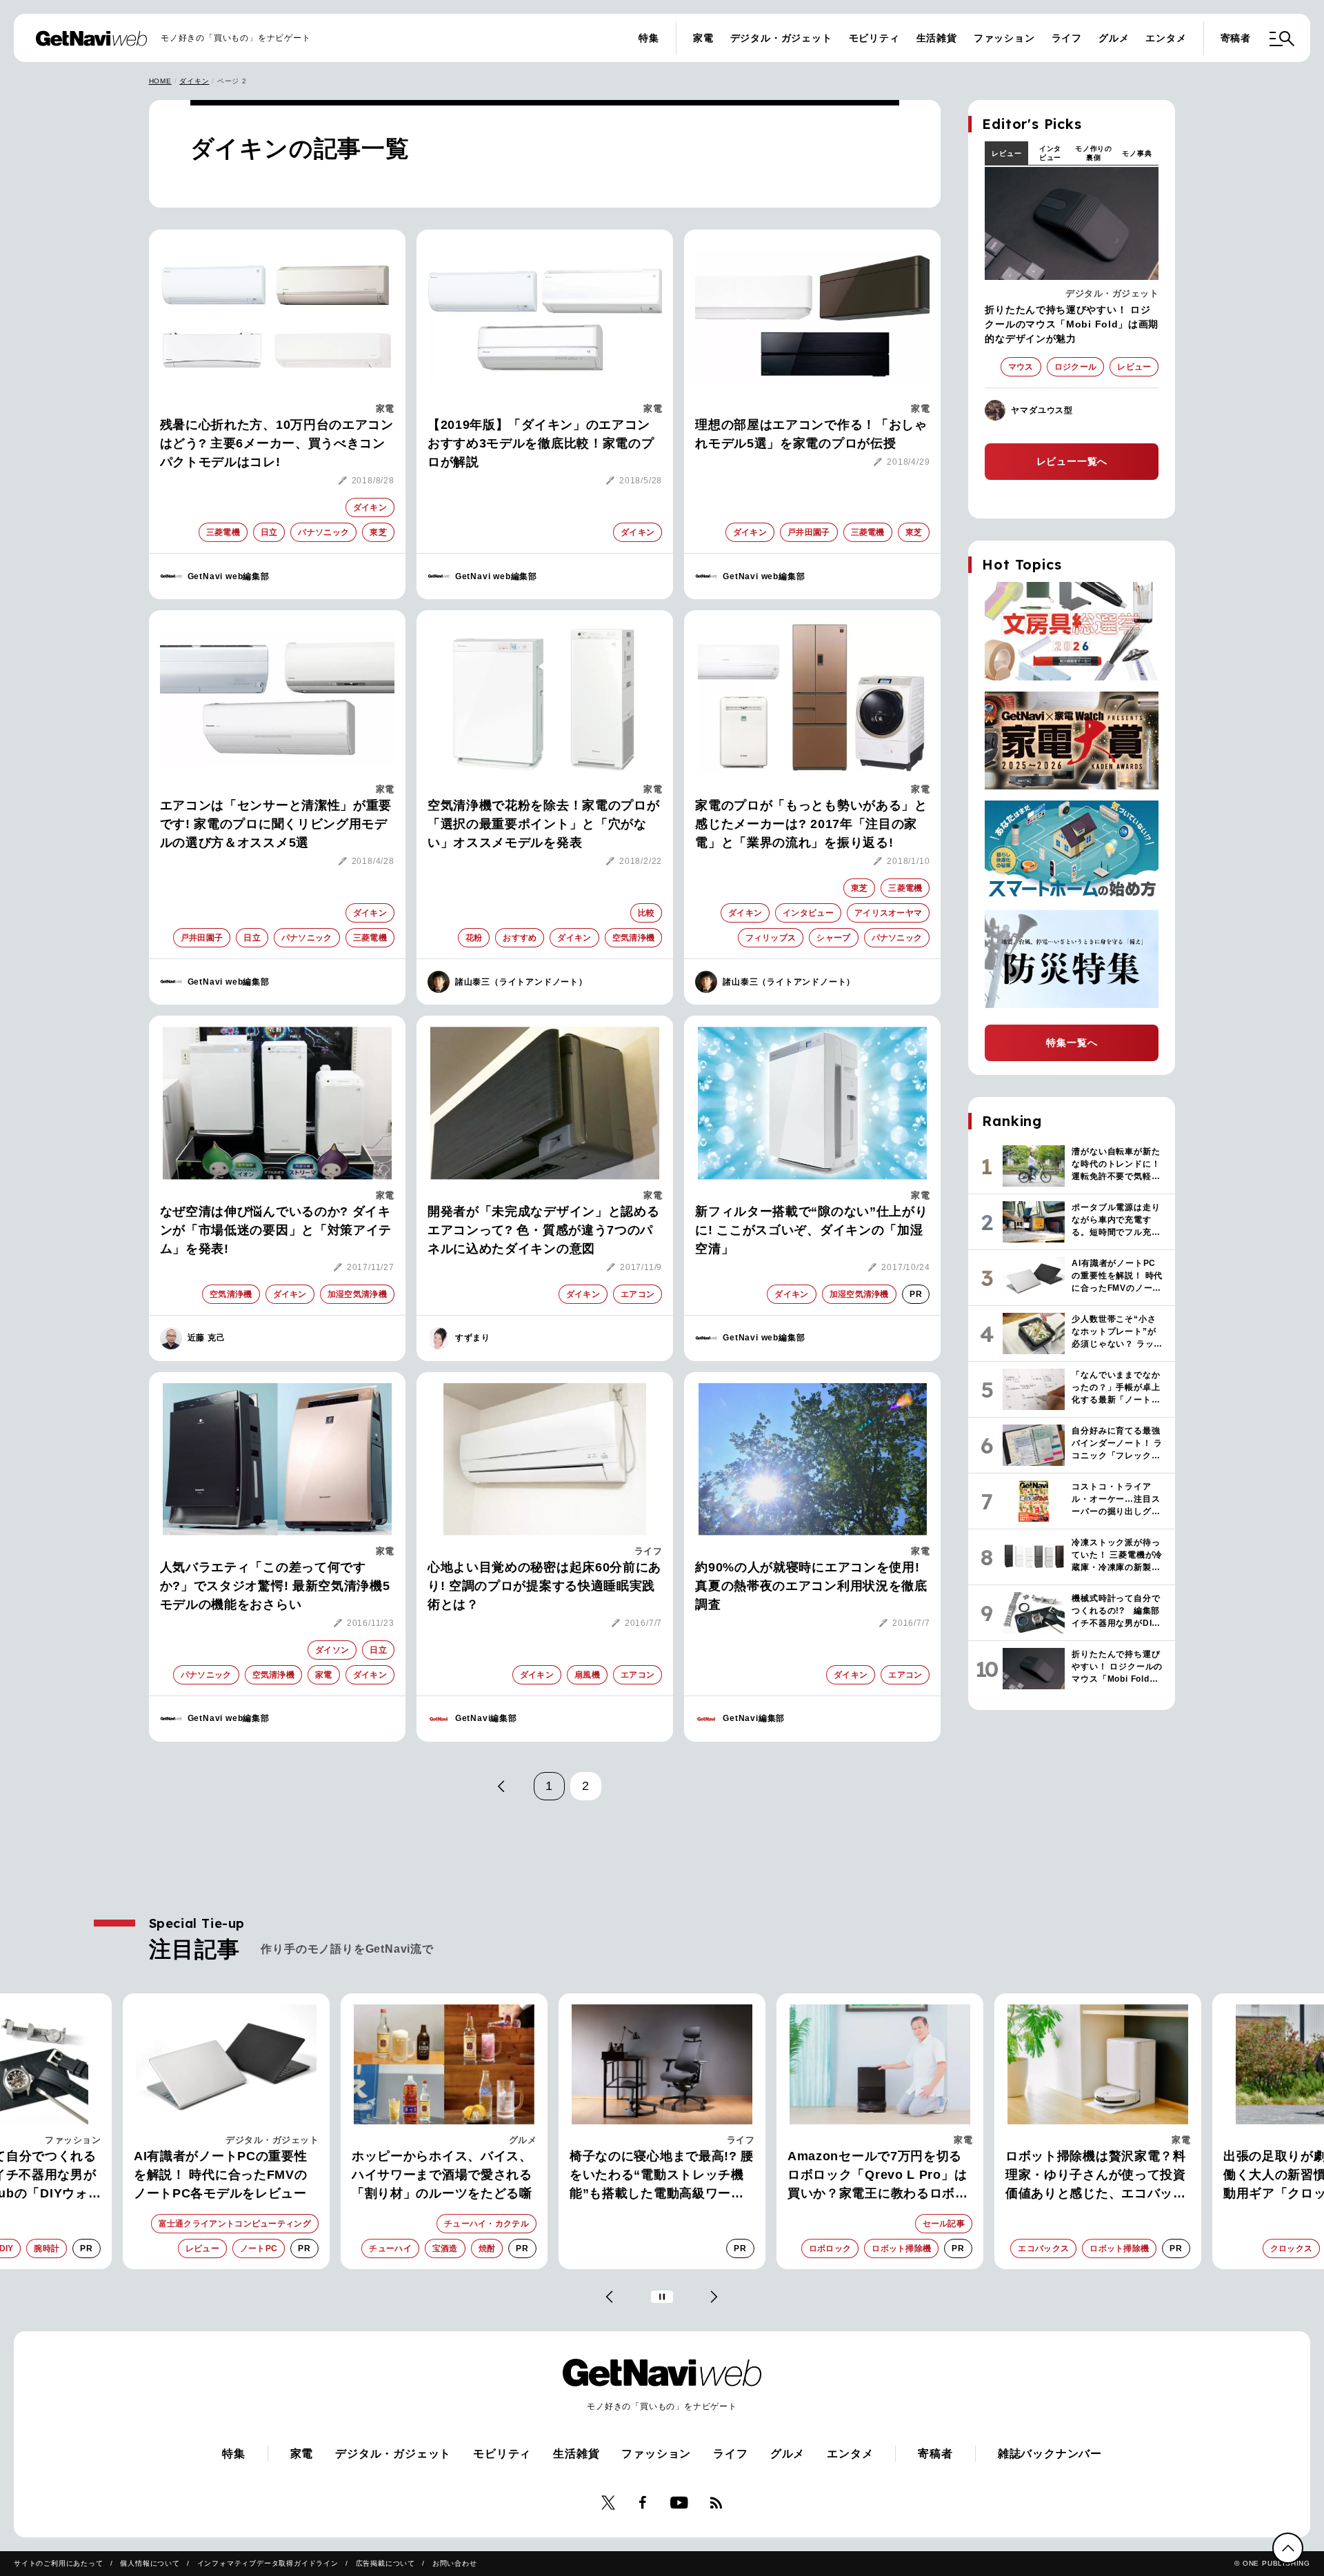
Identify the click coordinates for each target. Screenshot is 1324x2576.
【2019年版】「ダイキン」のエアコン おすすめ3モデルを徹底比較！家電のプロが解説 (541, 443)
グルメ (1114, 38)
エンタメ (1166, 38)
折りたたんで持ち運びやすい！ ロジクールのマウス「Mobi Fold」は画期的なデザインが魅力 (1072, 324)
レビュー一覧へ (1072, 461)
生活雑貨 (937, 38)
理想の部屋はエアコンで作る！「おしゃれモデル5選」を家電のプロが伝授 (811, 434)
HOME (160, 81)
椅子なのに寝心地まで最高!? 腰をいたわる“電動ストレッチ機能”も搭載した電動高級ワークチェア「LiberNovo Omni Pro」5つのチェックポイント (662, 2176)
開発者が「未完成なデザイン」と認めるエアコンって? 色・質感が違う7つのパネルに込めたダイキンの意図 (544, 1230)
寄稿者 (1236, 38)
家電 (703, 38)
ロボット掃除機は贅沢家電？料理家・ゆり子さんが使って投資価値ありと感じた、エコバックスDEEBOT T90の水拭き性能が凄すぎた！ (1098, 2176)
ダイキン (194, 81)
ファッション (1004, 38)
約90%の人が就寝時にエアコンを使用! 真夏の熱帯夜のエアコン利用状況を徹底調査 (811, 1586)
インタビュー (1050, 153)
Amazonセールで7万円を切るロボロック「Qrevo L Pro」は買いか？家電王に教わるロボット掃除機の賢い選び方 (878, 2176)
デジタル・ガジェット (781, 38)
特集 (649, 38)
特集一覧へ (1072, 1043)
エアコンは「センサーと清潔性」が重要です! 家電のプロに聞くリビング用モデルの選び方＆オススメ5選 (276, 824)
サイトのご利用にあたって (59, 2563)
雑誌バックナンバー (1050, 2454)
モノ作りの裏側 (1094, 153)
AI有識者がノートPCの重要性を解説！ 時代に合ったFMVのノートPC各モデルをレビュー (221, 2175)
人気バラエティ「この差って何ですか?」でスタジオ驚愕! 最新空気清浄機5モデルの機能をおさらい (275, 1586)
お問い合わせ (455, 2563)
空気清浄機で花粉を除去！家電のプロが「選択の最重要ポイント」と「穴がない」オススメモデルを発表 (544, 824)
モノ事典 (1137, 153)
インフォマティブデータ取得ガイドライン (268, 2563)
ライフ (1067, 38)
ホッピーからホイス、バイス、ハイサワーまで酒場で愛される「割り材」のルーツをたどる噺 (442, 2175)
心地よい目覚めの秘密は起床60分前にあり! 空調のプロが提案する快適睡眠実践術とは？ (544, 1586)
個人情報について (150, 2563)
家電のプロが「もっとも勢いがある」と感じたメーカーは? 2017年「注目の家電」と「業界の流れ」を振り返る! (811, 824)
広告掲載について (385, 2563)
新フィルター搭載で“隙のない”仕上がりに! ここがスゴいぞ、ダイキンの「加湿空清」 (811, 1230)
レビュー (1006, 153)
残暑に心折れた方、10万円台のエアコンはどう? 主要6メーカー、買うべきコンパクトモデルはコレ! (277, 443)
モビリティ (874, 38)
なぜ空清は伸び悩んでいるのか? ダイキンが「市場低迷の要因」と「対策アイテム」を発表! (276, 1230)
